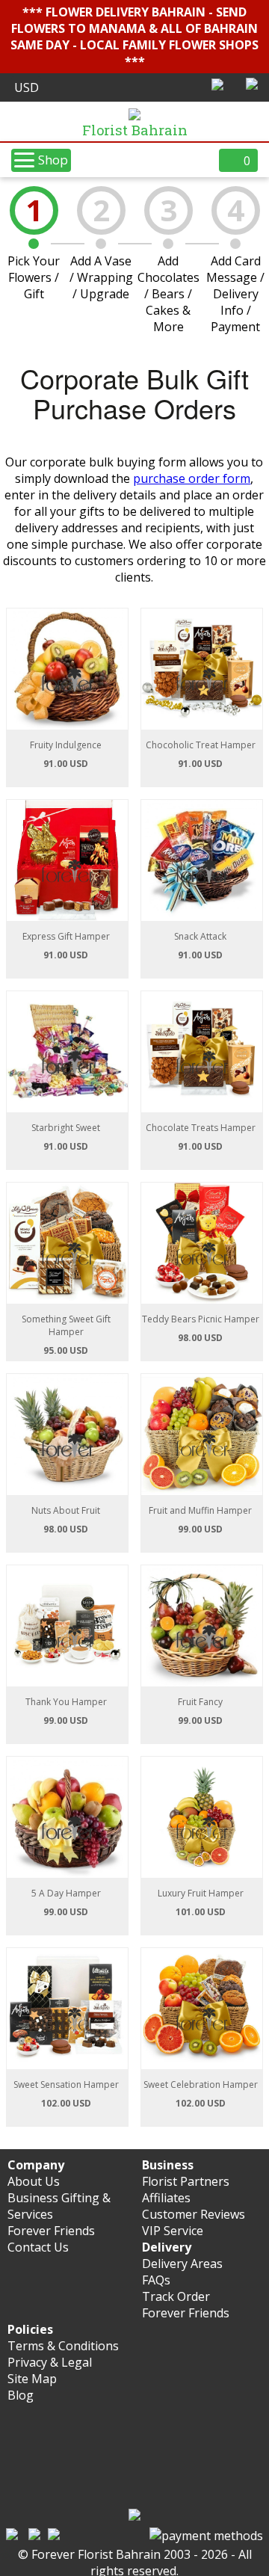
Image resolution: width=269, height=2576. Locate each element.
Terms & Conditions (63, 2346)
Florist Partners (186, 2181)
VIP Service (173, 2231)
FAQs (156, 2280)
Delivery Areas (182, 2264)
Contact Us (38, 2247)
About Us (34, 2181)
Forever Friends (51, 2231)
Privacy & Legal (50, 2362)
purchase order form (192, 478)
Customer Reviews (194, 2214)
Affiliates (166, 2198)
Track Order (176, 2296)
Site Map (32, 2379)
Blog (21, 2395)
